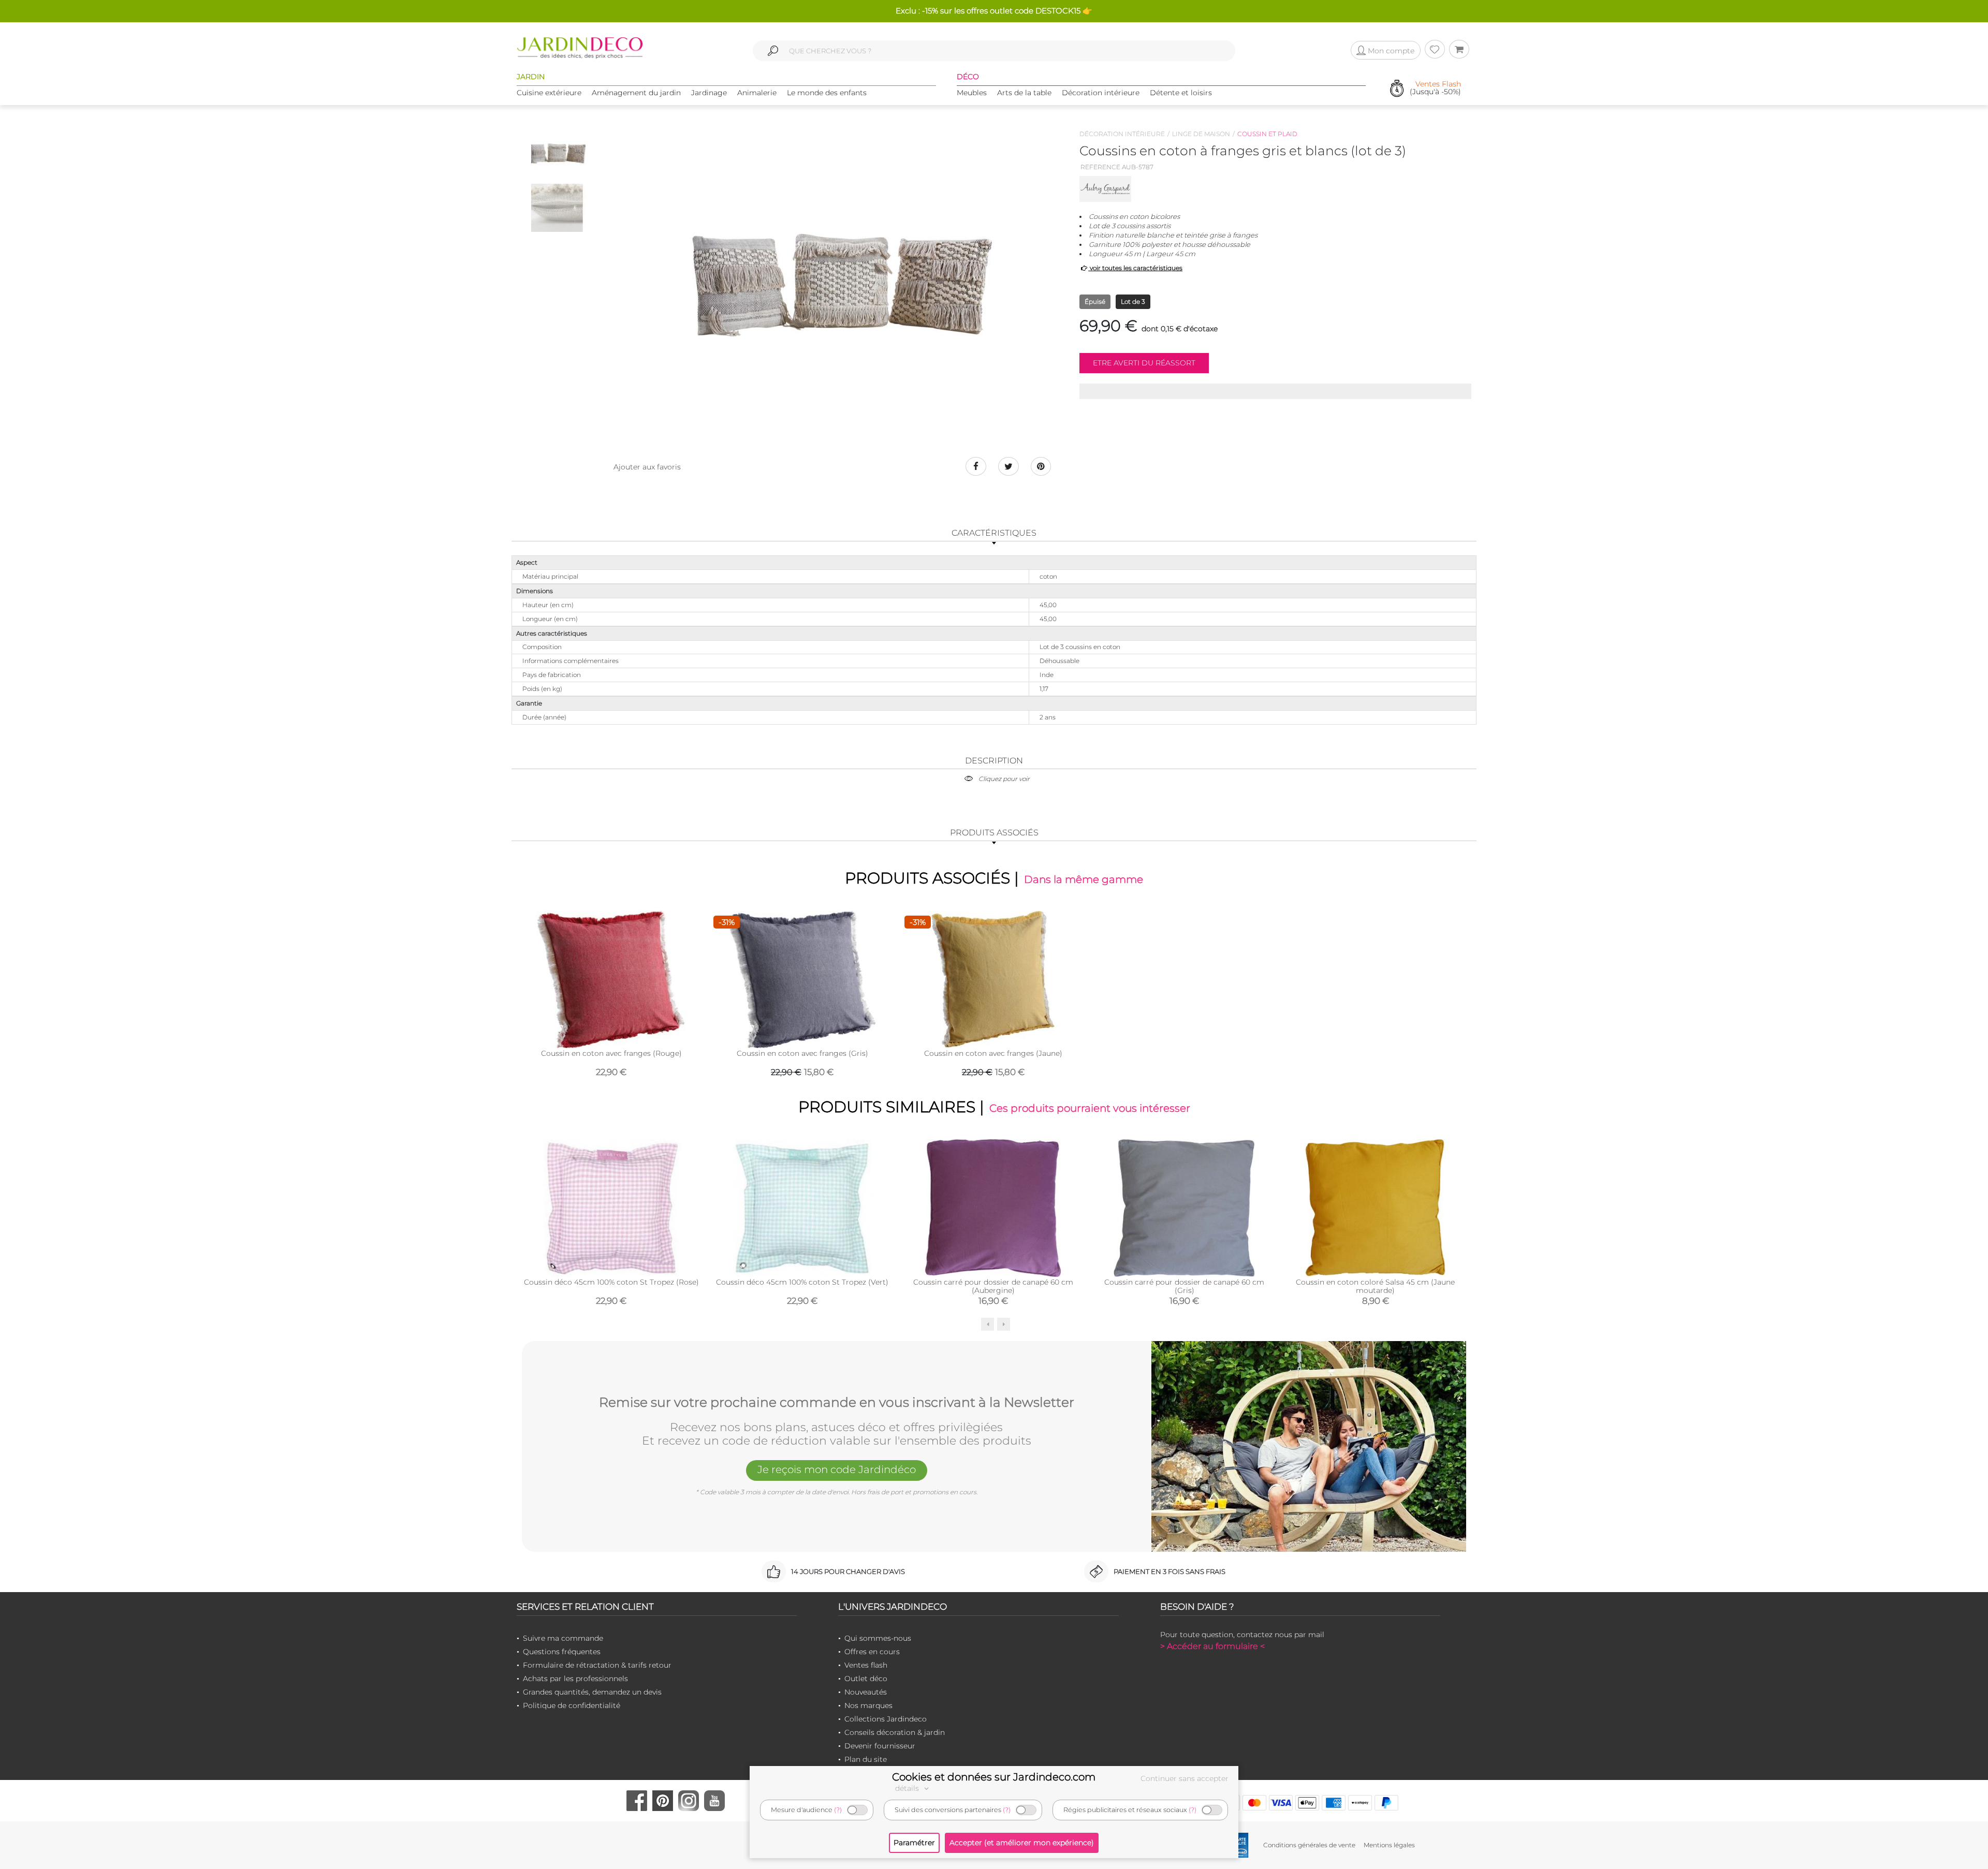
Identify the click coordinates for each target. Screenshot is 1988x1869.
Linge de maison (1201, 134)
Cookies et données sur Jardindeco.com (994, 1777)
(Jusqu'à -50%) (1435, 88)
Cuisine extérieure (549, 93)
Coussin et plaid (1267, 134)
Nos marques (868, 1705)
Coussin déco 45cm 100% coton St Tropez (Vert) (802, 1282)
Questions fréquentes (562, 1652)
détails (908, 1788)
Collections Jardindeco (886, 1719)
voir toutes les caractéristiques (1135, 268)
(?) (838, 1810)
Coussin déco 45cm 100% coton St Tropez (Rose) (611, 1282)
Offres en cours (872, 1652)
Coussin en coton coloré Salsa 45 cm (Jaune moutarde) (1375, 1286)
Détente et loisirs (1181, 93)
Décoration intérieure (1101, 93)
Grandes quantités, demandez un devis (592, 1692)
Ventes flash (866, 1665)
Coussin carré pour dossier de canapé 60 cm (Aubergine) (993, 1286)
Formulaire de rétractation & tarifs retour (597, 1665)
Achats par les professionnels (575, 1679)
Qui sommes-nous (878, 1638)
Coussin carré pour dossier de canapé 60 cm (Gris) (1184, 1286)
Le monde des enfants (827, 93)
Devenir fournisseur (880, 1746)
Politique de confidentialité (572, 1705)
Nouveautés (866, 1692)
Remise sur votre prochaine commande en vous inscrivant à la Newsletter (837, 1403)
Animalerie (757, 93)
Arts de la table (1024, 93)
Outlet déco (866, 1679)
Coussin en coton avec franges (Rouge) (611, 1053)
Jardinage (709, 93)
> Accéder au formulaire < (1212, 1646)
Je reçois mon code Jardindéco (837, 1469)
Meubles (972, 93)
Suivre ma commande (563, 1638)
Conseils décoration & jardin (895, 1732)
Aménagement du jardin (636, 93)
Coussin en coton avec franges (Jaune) (993, 1053)
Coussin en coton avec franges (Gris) (802, 1053)
